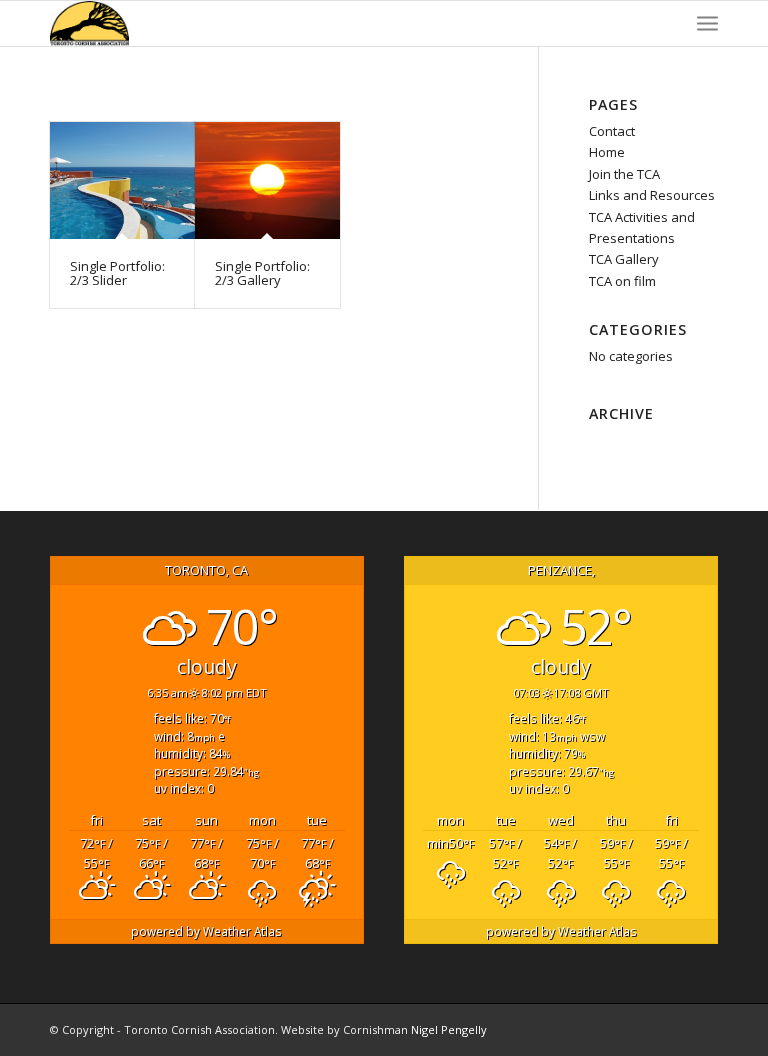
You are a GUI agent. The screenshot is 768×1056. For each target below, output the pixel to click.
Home (607, 152)
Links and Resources (652, 195)
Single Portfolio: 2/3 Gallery (262, 273)
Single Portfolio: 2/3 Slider (117, 273)
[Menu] (707, 23)
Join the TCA (624, 174)
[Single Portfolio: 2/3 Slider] (122, 180)
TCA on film (622, 281)
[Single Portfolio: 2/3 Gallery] (267, 180)
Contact (612, 131)
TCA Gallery (624, 259)
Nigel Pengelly (449, 1029)
